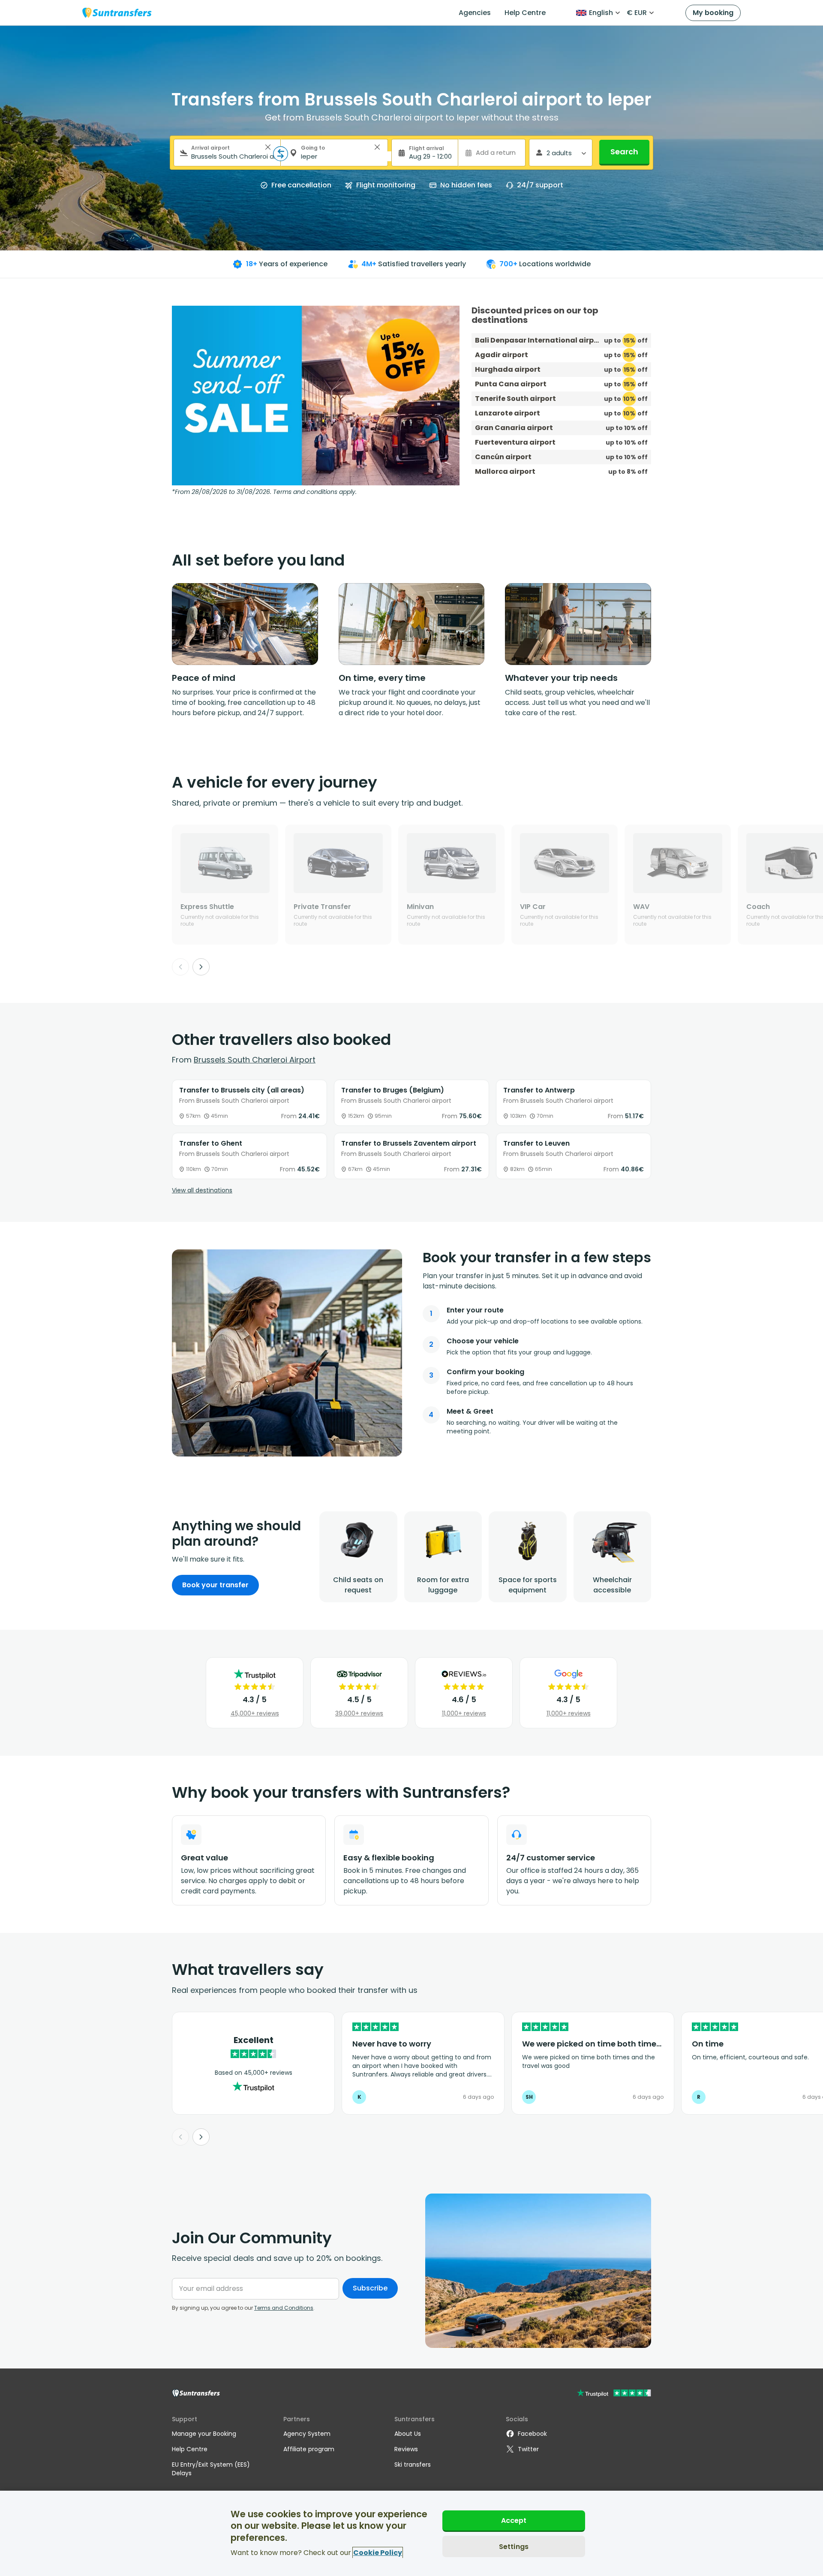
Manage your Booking (204, 2434)
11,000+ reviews (464, 1713)
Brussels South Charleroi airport (255, 1060)
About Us (408, 2434)
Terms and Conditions (284, 2308)
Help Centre (525, 13)
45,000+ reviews (255, 1713)
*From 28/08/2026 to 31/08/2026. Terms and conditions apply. (264, 492)
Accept (514, 2520)
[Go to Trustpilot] (614, 2394)
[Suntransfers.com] (117, 13)
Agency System (307, 2434)
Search (624, 152)
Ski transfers (413, 2465)
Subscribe (370, 2288)
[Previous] (180, 967)
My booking (713, 13)
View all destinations (202, 1190)
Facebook (532, 2434)
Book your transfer (215, 1585)
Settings (514, 2546)
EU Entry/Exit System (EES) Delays (211, 2469)
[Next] (201, 967)
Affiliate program (309, 2449)
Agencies (475, 13)
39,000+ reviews (359, 1713)
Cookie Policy (378, 2553)
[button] (268, 147)
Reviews (406, 2449)
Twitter (528, 2449)
